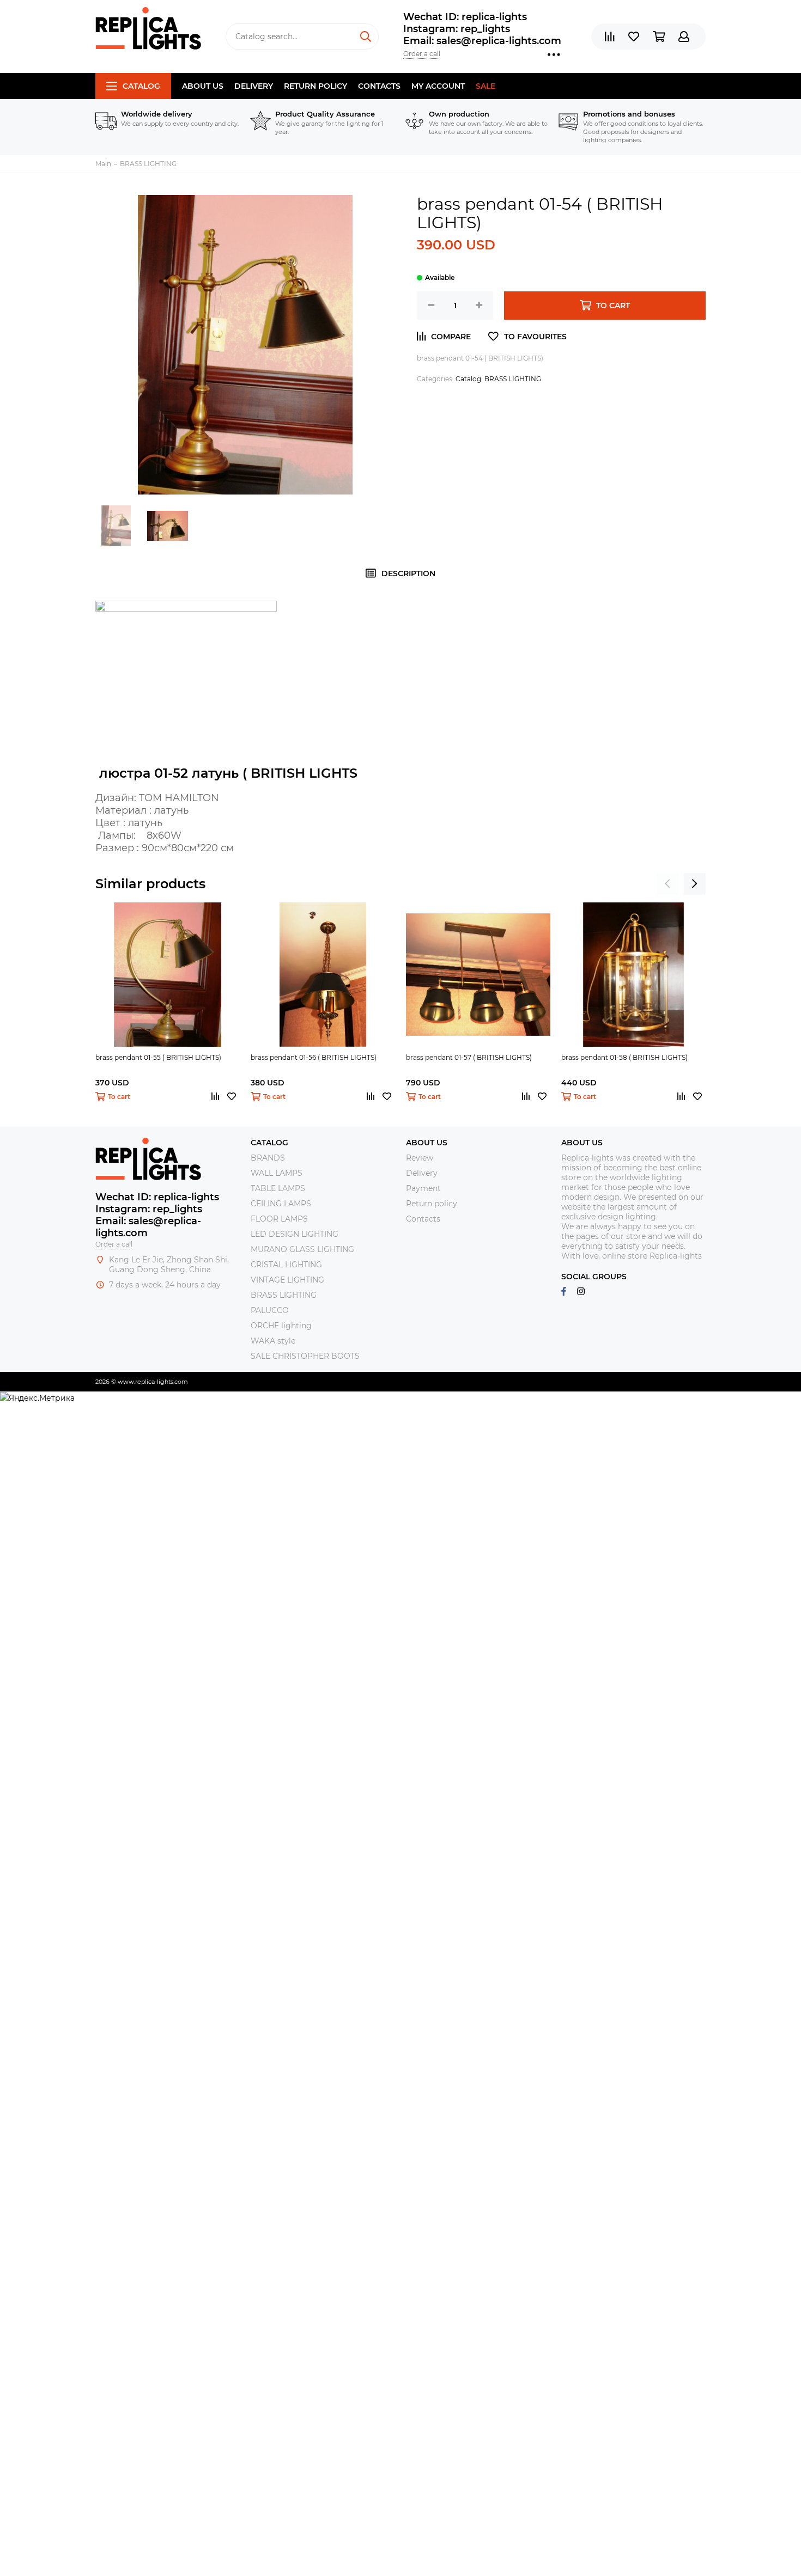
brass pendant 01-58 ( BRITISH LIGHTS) (624, 1057)
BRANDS (268, 1158)
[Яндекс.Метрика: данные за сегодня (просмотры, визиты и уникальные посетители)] (37, 1398)
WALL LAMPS (277, 1173)
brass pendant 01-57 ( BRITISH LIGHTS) (469, 1057)
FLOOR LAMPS (279, 1219)
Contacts (379, 86)
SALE (486, 86)
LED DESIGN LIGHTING (295, 1234)
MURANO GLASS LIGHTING (302, 1249)
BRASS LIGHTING (513, 379)
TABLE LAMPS (278, 1188)
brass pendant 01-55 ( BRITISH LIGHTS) (158, 1057)
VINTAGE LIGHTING (287, 1280)
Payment (423, 1188)
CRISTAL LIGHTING (286, 1265)
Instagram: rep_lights (457, 29)
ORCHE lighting (281, 1326)
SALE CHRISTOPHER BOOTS (305, 1356)
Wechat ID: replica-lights (465, 17)
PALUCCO (270, 1310)
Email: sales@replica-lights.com (482, 41)
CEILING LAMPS (281, 1204)
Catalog (141, 86)
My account (438, 86)
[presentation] (667, 884)
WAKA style (273, 1341)
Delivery (254, 86)
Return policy (315, 86)
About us (203, 86)
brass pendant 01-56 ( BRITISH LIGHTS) (314, 1057)
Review (420, 1158)
